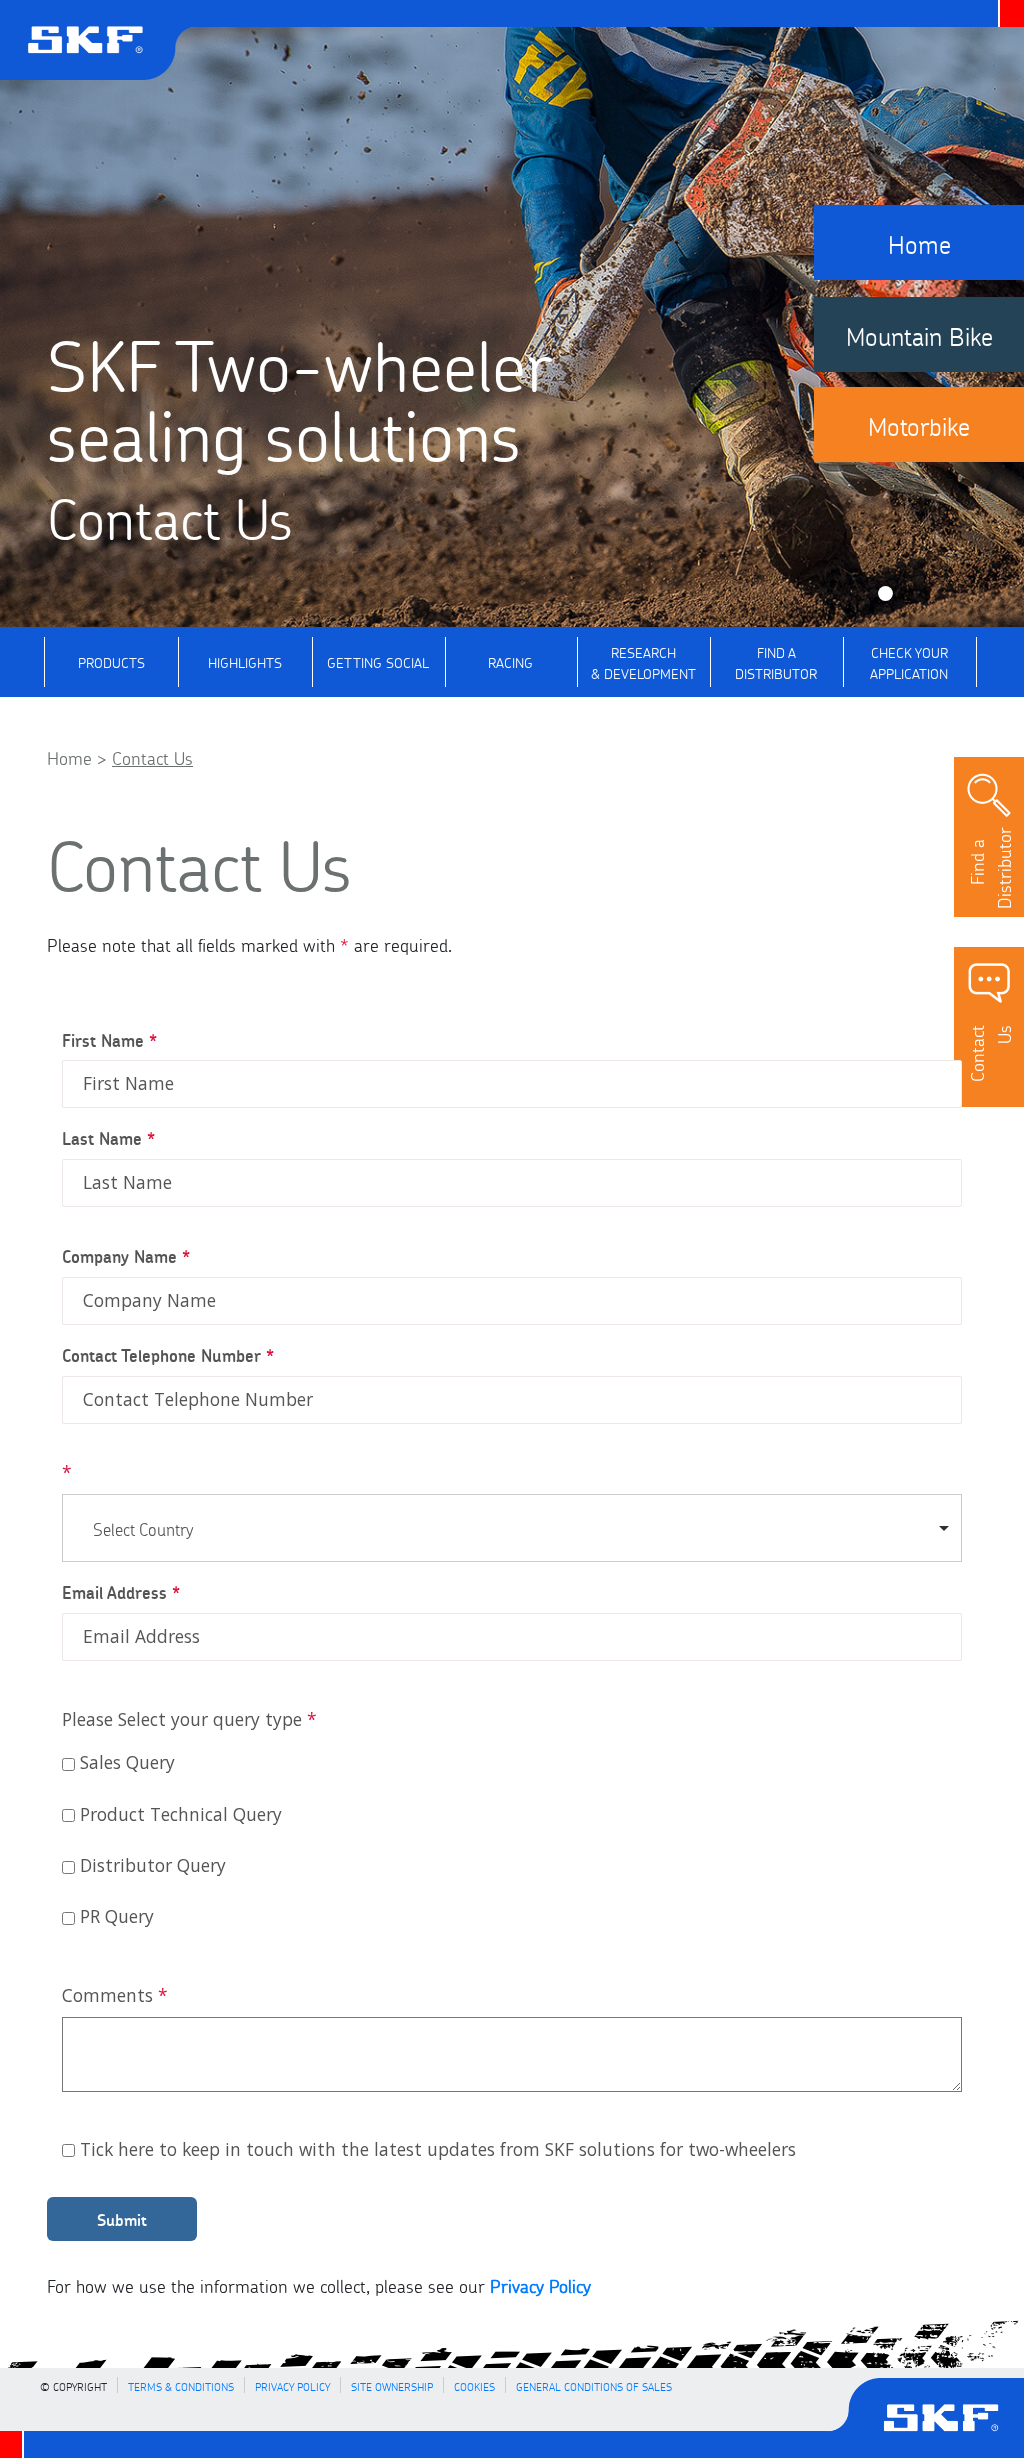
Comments (115, 1995)
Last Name (108, 1138)
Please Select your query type (189, 1719)
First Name (109, 1040)
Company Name (126, 1256)
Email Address (121, 1592)
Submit (122, 2219)
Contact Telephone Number (168, 1355)
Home (69, 756)
